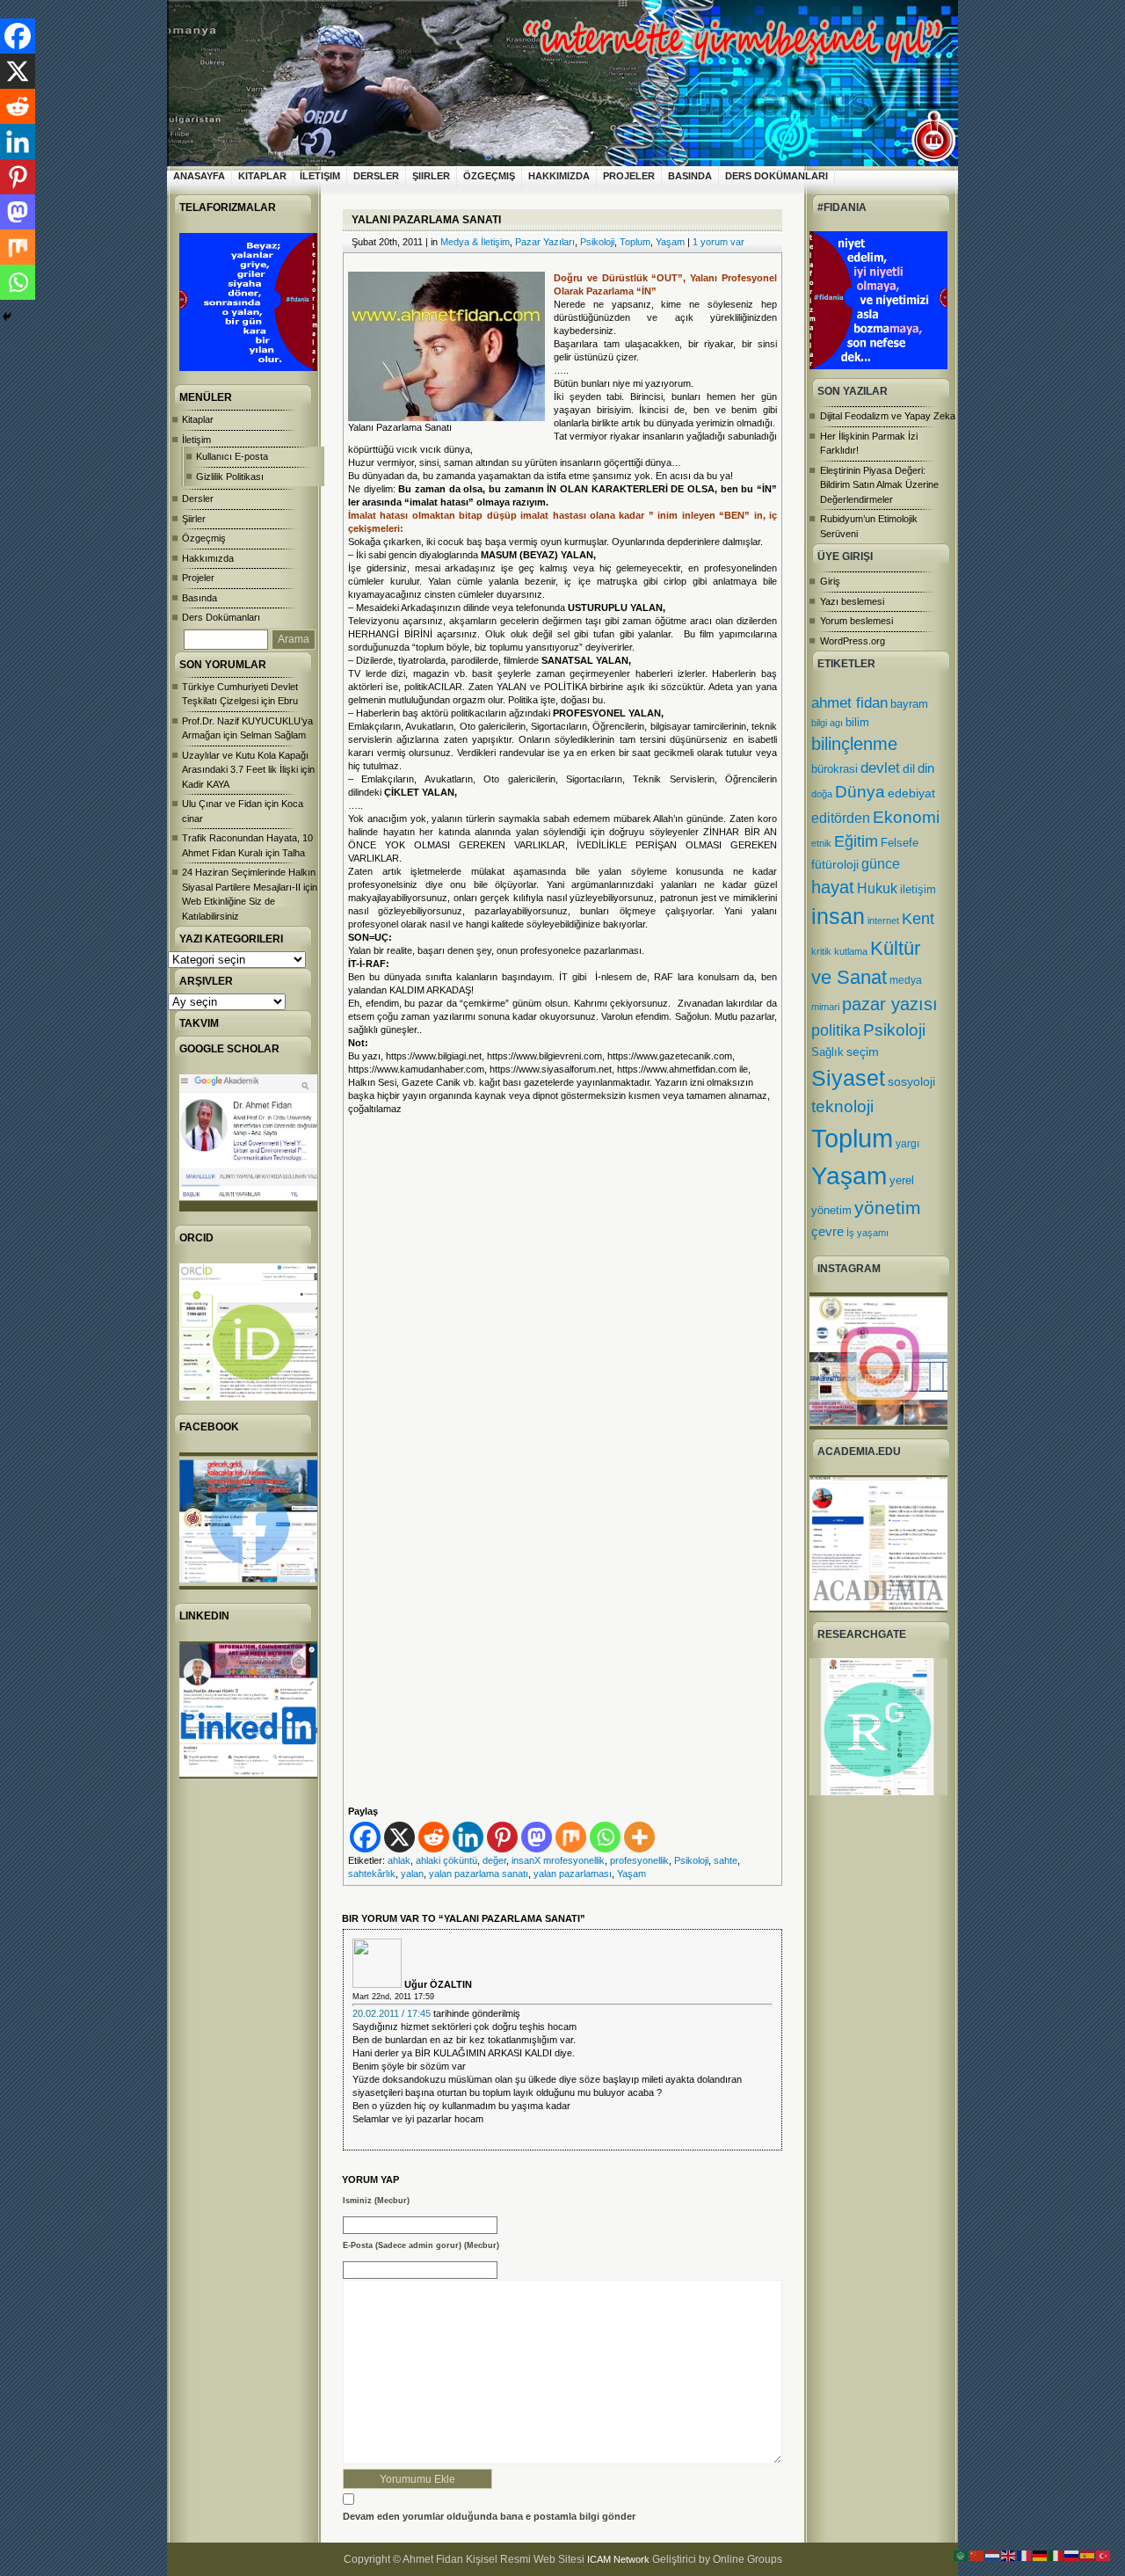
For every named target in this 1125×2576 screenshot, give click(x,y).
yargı (907, 1144)
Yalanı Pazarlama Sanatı (426, 220)
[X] (399, 1837)
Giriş (830, 581)
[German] (1041, 2555)
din (926, 768)
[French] (1025, 2555)
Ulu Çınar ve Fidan (222, 804)
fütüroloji (835, 864)
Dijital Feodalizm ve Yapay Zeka (888, 416)
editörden (841, 818)
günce (881, 864)
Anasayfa (199, 176)
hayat (833, 887)
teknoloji (842, 1106)
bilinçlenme (854, 744)
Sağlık (827, 1052)
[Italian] (1056, 2555)
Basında (690, 176)
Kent (918, 918)
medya (906, 980)
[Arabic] (962, 2555)
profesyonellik (639, 1860)
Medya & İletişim (475, 242)
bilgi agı (827, 723)
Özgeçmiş (489, 176)
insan (838, 917)
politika (836, 1030)
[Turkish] (1104, 2555)
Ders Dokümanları (777, 176)
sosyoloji (911, 1081)
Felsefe (900, 843)
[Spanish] (1088, 2555)
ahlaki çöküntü (446, 1860)
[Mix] (571, 1837)
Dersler (376, 176)
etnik (821, 843)
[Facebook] (365, 1837)
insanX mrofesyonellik (558, 1860)
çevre (827, 1231)
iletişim (918, 889)
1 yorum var (719, 242)
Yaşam (849, 1176)
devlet (880, 768)
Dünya (860, 792)
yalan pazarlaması (573, 1874)
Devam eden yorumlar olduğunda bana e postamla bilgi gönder (489, 2516)
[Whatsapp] (605, 1837)
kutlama (851, 951)
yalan (412, 1874)
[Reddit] (434, 1837)
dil (909, 768)
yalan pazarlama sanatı (479, 1874)
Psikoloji (894, 1030)
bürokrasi (835, 769)
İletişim (320, 176)
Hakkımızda (559, 176)
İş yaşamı (867, 1233)
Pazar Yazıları (545, 242)
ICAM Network (618, 2559)
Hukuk (877, 888)
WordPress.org (853, 641)
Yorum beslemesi (856, 621)
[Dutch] (993, 2555)
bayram (909, 704)
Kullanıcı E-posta (232, 456)
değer (494, 1860)
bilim (857, 722)
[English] (1009, 2555)
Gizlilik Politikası (230, 477)
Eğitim (856, 841)
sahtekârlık (372, 1874)
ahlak (399, 1860)
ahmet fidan (849, 703)
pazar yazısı (890, 1004)
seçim (863, 1052)
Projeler (629, 176)
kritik (821, 951)
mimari (825, 1007)
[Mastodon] (537, 1837)
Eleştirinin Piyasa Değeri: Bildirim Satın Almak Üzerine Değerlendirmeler (879, 485)
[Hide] (7, 317)
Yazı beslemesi (852, 601)
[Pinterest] (502, 1837)
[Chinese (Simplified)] (977, 2555)
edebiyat (911, 793)
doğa (822, 794)
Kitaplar (262, 176)
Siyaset (848, 1078)
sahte (726, 1860)
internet (883, 921)
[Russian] (1072, 2555)
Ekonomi (906, 817)
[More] (639, 1837)
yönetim (888, 1208)
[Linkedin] (468, 1837)
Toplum (852, 1138)
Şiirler (431, 176)
